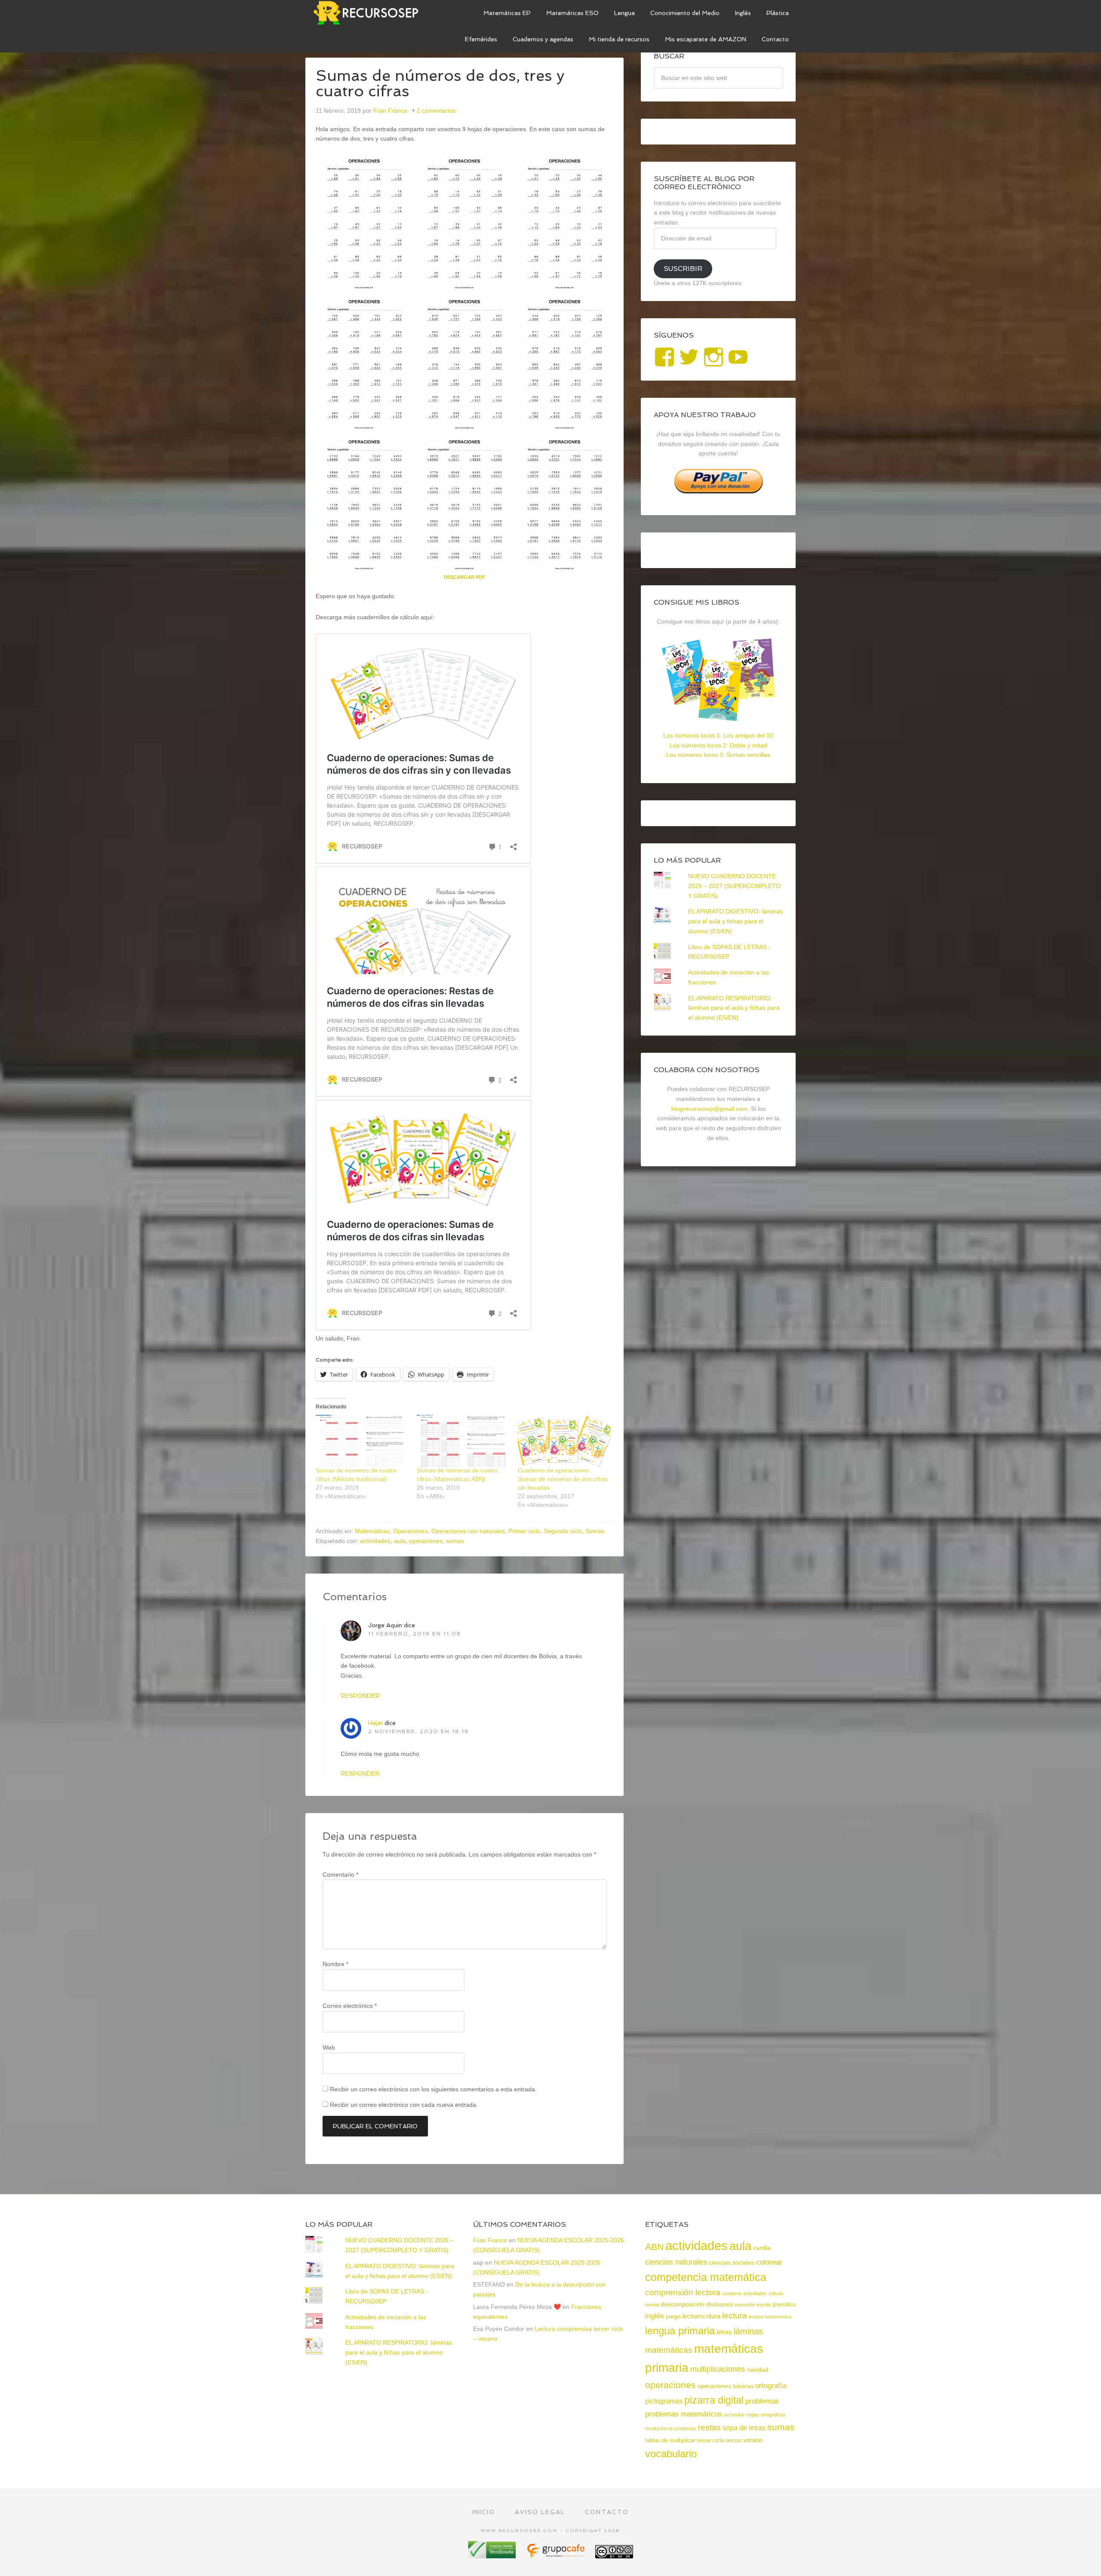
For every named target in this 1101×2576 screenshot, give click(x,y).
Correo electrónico (350, 2006)
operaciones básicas (726, 2386)
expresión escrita (753, 2305)
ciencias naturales (676, 2262)
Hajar (375, 1723)
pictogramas (664, 2401)
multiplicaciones (718, 2369)
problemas (762, 2401)
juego (673, 2316)
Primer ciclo (524, 1531)
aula (400, 1541)
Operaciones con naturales (468, 1531)
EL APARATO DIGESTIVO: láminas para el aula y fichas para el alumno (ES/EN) (735, 921)
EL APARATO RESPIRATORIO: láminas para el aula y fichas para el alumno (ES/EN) (734, 1008)
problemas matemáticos (684, 2414)
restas (709, 2427)
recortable (734, 2415)
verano (753, 2440)
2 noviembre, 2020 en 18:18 (418, 1731)
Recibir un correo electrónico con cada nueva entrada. (404, 2105)
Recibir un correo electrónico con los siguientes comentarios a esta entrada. (433, 2089)
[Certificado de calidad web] (493, 2555)
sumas (455, 1541)
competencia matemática (706, 2277)
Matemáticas (372, 1531)
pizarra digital (714, 2400)
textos (734, 2440)
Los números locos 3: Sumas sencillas (718, 755)
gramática (784, 2305)
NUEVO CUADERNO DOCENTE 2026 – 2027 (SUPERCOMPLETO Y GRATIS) (734, 886)
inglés (655, 2316)
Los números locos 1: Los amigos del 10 (718, 735)
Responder (360, 1696)
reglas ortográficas (766, 2415)
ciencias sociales (732, 2262)
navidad (757, 2370)
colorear (769, 2262)
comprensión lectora (683, 2292)
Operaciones (411, 1531)
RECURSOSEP (370, 13)
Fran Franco (490, 2240)
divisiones (720, 2304)
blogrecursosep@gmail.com (709, 1109)
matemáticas (669, 2350)
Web (329, 2047)
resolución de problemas (671, 2428)
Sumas (595, 1531)
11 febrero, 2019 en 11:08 (415, 1634)
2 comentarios (436, 111)
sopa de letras (744, 2428)
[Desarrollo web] (557, 2555)
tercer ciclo (710, 2440)
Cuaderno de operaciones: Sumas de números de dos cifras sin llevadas (563, 1479)
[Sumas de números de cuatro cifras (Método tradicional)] (362, 1441)
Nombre (335, 1964)
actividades (375, 1541)
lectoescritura (701, 2316)
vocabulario (671, 2454)
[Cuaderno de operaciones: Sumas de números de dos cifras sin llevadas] (564, 1441)
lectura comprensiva (770, 2317)
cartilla (762, 2248)
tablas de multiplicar (670, 2440)
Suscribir (683, 269)
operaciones (426, 1541)
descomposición (683, 2304)
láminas (748, 2331)
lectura (735, 2316)
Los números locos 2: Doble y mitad (718, 745)
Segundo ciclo (563, 1531)
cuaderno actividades (744, 2293)
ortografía (771, 2386)
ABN (654, 2247)
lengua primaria (680, 2331)
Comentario (340, 1875)
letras (724, 2332)
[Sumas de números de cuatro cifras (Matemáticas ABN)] (463, 1441)
